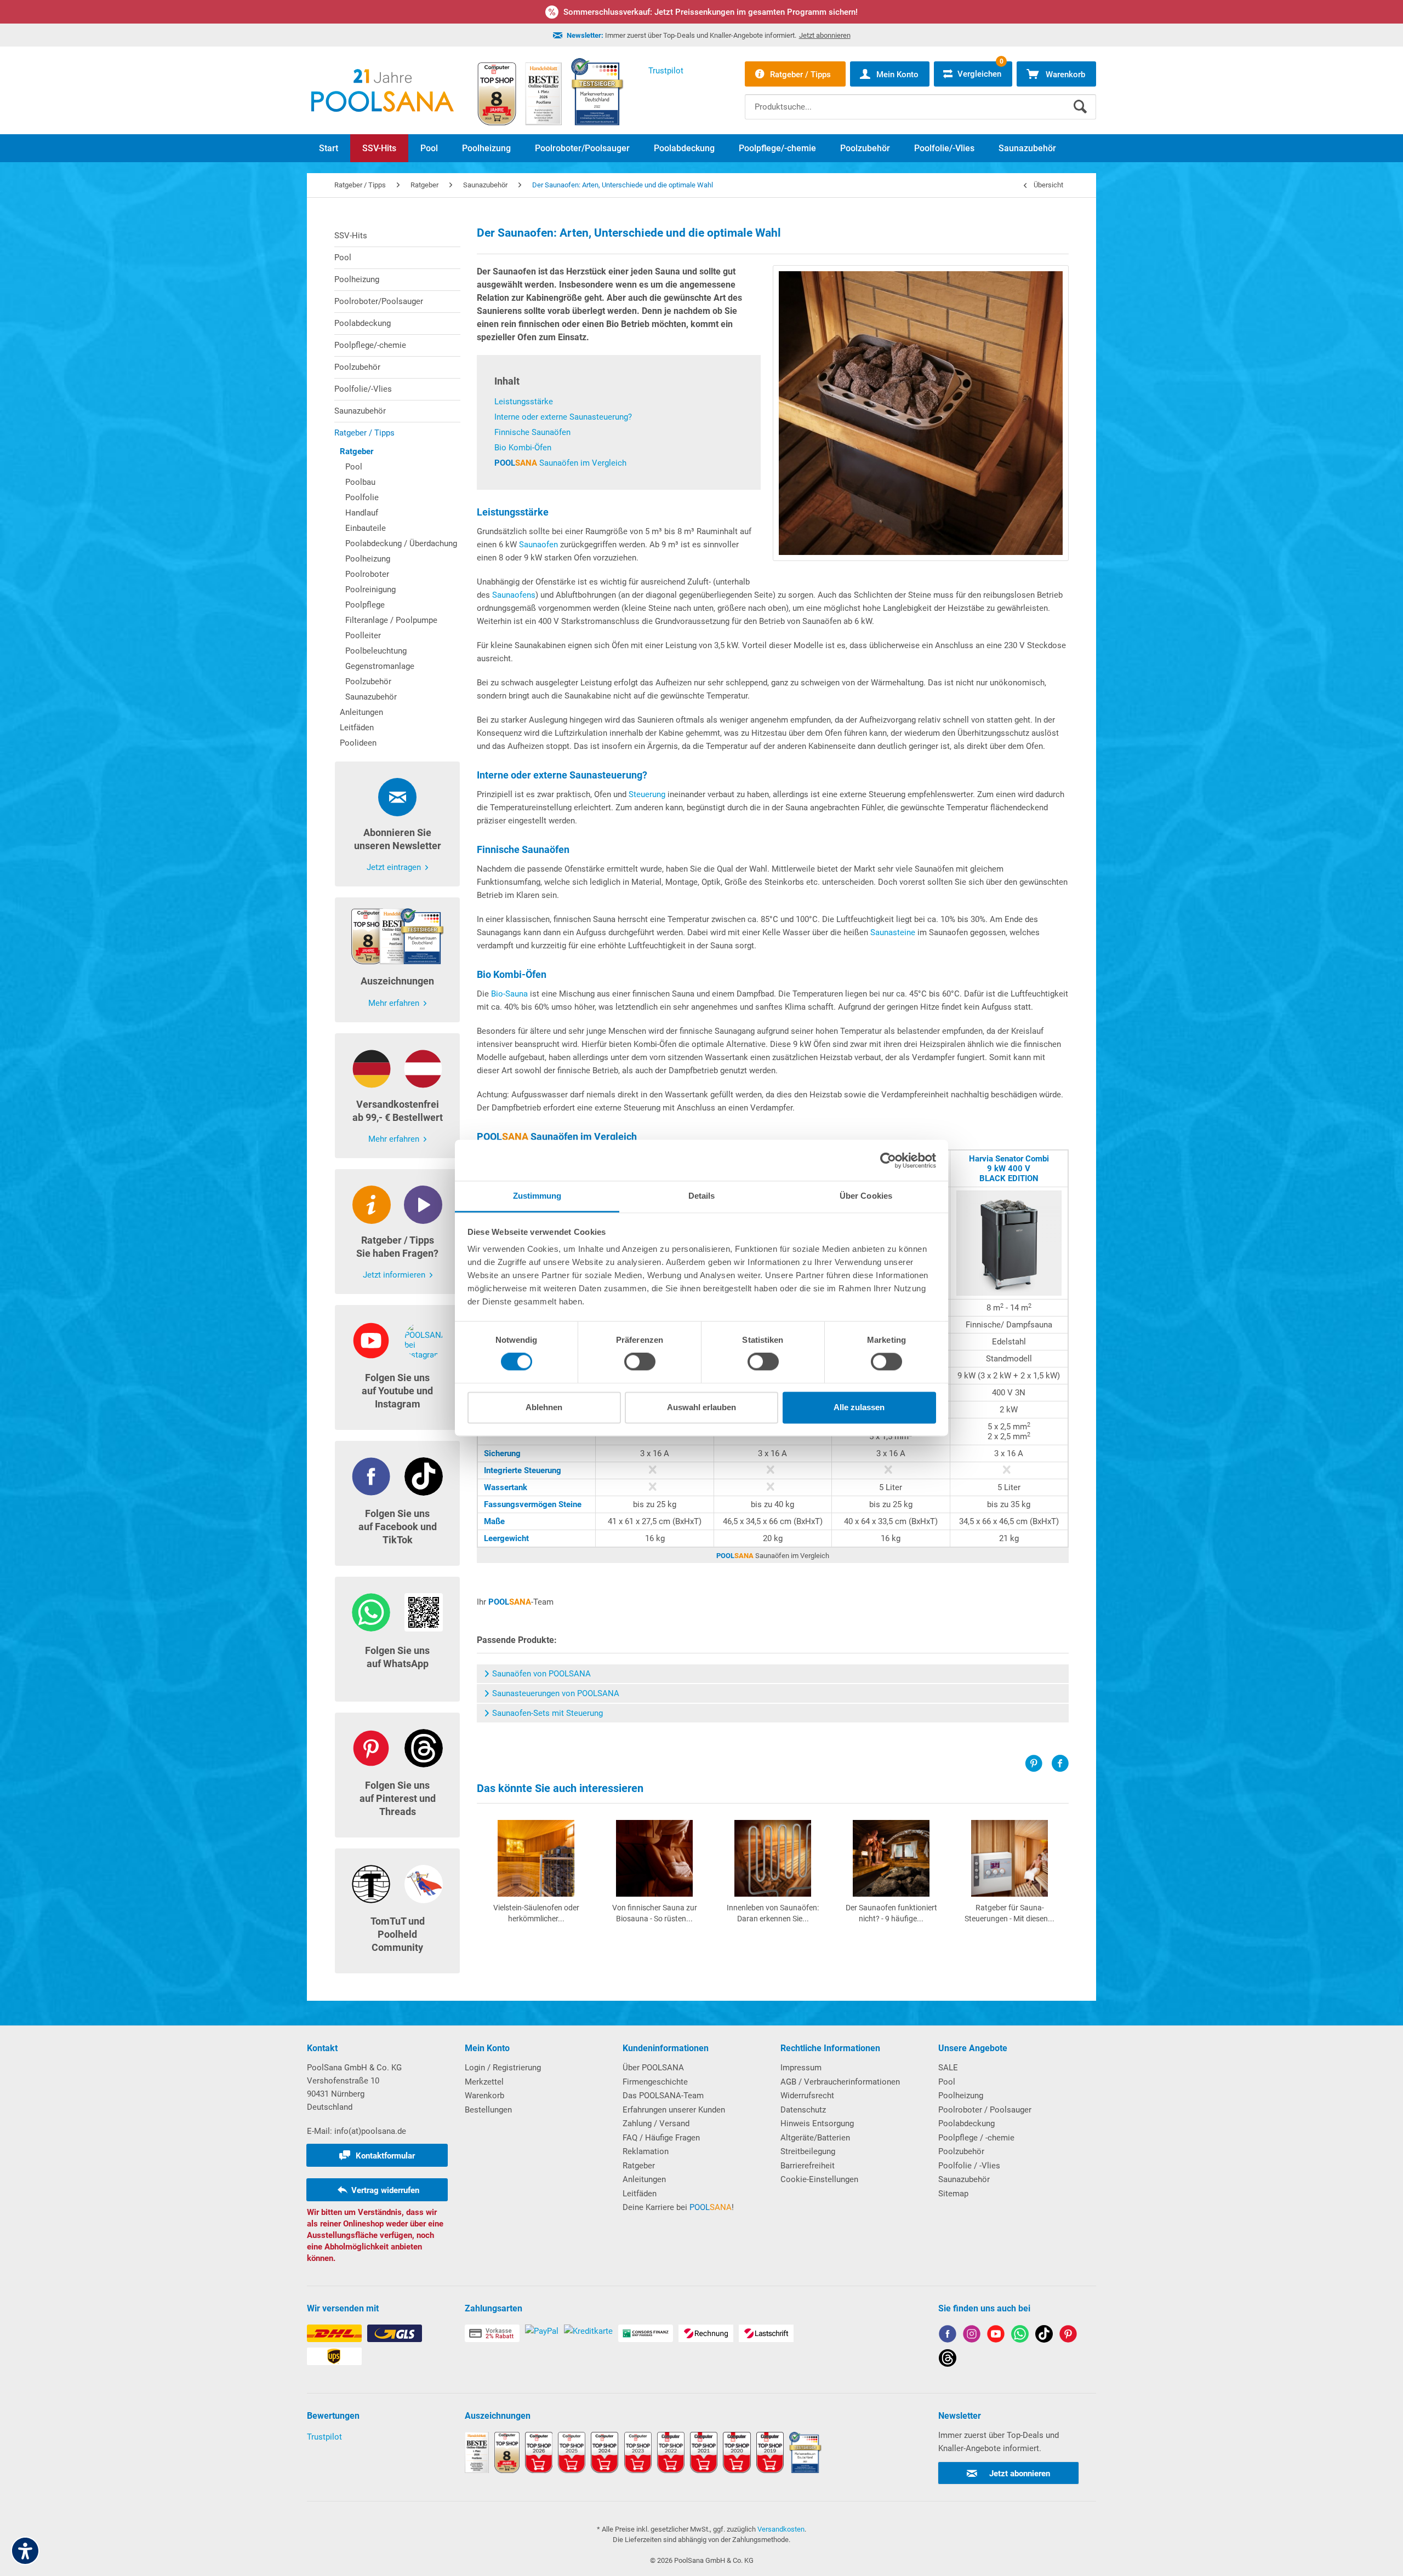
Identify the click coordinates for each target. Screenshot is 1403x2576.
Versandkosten (781, 2529)
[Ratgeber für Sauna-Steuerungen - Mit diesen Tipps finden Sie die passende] (1010, 1858)
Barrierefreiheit (808, 2166)
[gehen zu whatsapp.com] (1020, 2336)
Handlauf (362, 513)
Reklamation (646, 2151)
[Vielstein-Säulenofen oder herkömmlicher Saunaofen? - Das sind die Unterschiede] (536, 1858)
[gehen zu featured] (996, 2336)
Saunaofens (514, 595)
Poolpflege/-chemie (370, 345)
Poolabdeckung (363, 323)
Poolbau (360, 482)
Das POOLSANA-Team (663, 2096)
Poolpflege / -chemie (976, 2138)
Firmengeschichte (655, 2082)
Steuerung (647, 794)
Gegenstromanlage (380, 666)
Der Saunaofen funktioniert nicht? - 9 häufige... (891, 1913)
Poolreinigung (370, 589)
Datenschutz (803, 2110)
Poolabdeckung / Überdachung (401, 543)
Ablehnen (544, 1407)
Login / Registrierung (503, 2068)
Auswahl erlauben (701, 1407)
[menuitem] (920, 99)
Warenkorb (484, 2096)
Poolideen (358, 743)
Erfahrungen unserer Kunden (674, 2110)
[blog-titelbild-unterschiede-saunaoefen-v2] (921, 413)
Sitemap (953, 2194)
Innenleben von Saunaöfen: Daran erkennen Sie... (773, 1913)
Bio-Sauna (509, 994)
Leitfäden (357, 728)
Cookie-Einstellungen (819, 2179)
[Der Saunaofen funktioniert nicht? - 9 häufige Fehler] (891, 1858)
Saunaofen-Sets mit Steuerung (547, 1713)
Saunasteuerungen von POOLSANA (556, 1693)
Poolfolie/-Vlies (363, 389)
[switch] (640, 1362)
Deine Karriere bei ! (678, 2207)
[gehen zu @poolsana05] (1044, 2336)
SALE (948, 2068)
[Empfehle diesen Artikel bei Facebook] (1060, 1764)
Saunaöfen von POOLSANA (541, 1674)
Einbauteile (366, 528)
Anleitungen (361, 712)
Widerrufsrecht (807, 2096)
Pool (343, 257)
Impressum (801, 2068)
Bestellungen (488, 2110)
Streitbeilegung (808, 2151)
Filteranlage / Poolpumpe (391, 620)
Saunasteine (893, 932)
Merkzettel (484, 2082)
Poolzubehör (357, 367)
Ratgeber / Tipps (364, 433)
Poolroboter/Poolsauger (379, 301)
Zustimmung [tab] (537, 1196)
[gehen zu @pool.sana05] (948, 2360)
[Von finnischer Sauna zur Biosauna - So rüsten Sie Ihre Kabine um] (654, 1858)
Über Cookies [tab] (866, 1196)
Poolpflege (365, 605)
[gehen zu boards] (1068, 2336)
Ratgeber (357, 451)
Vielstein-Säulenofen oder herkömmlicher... (536, 1913)
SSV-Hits (351, 236)
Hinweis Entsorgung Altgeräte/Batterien (817, 2131)
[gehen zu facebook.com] (948, 2336)
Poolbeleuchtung (376, 651)
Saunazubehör (360, 411)
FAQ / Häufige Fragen (661, 2138)
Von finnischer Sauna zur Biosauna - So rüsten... (655, 1913)
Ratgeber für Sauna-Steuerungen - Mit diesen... (1010, 1913)
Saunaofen (538, 545)
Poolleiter (363, 636)
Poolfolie (362, 497)
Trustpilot (324, 2437)
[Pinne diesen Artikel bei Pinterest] (1038, 1764)
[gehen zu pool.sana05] (972, 2336)
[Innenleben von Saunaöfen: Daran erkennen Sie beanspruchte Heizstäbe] (773, 1858)
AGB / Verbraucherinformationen (840, 2082)
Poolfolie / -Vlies (969, 2166)
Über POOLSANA (653, 2068)
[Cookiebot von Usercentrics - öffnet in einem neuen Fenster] (888, 1160)
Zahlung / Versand (656, 2123)
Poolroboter (367, 574)
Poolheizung (357, 279)
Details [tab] (702, 1196)
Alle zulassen (859, 1407)
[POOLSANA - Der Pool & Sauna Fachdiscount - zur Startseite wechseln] (383, 90)
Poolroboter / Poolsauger (985, 2110)
